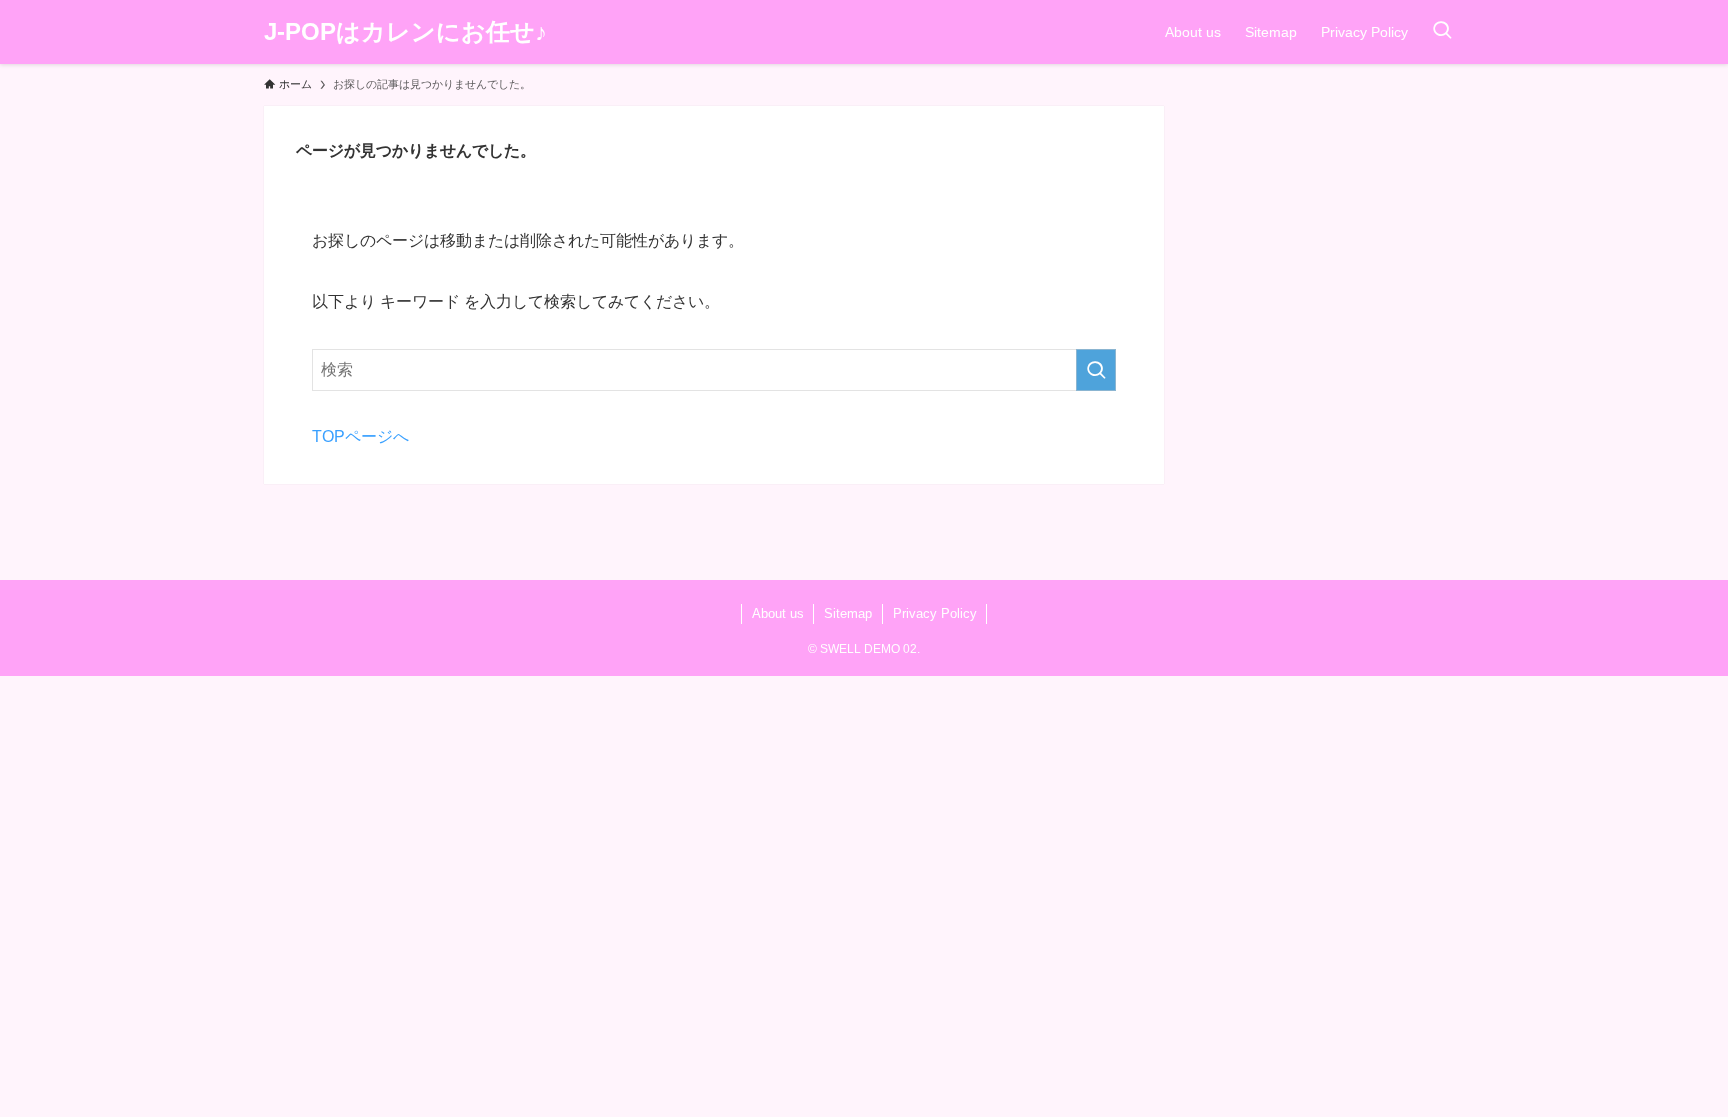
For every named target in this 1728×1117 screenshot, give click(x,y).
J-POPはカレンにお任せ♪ (405, 32)
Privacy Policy (935, 613)
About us (778, 613)
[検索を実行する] (1096, 370)
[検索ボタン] (1442, 32)
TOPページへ (360, 436)
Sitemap (848, 613)
